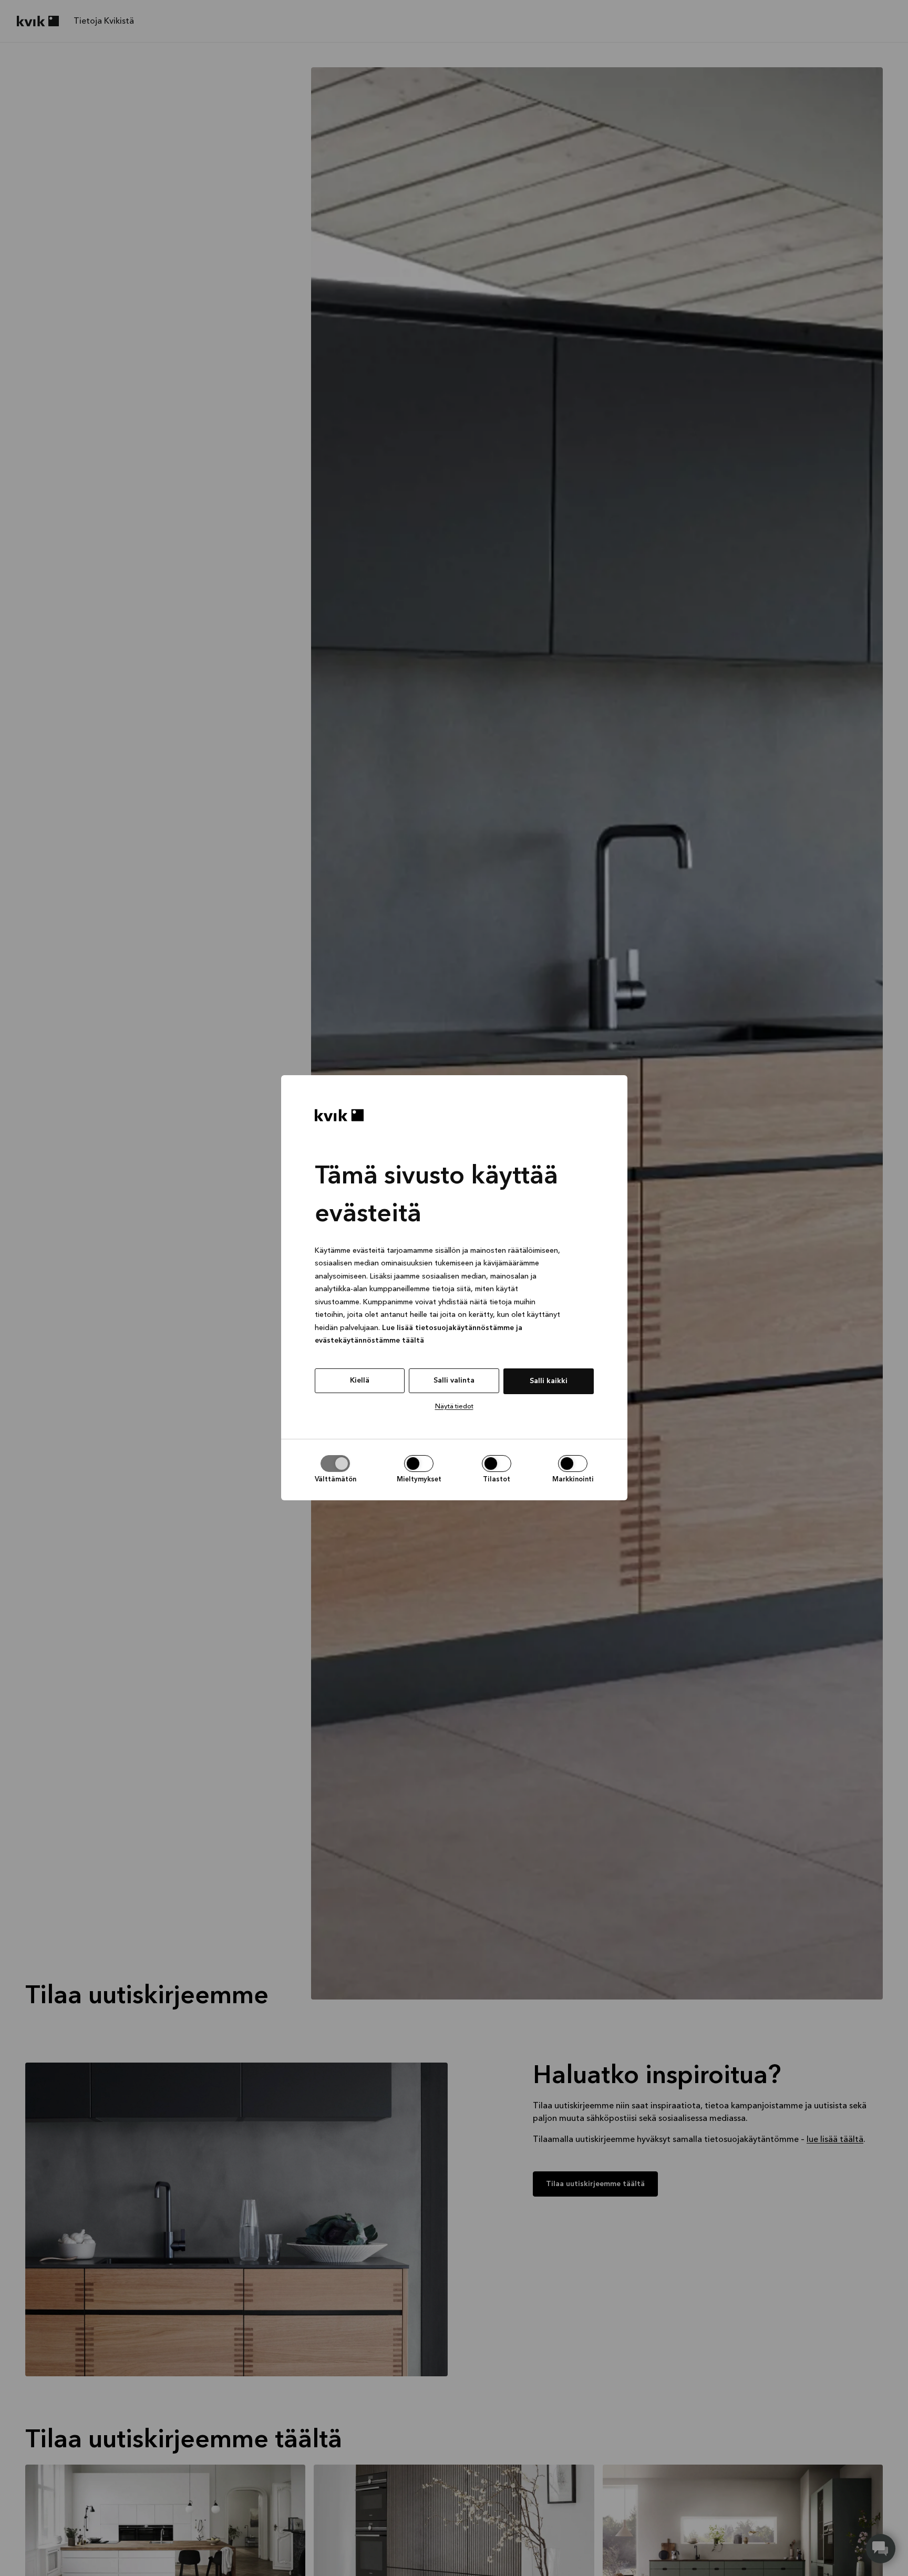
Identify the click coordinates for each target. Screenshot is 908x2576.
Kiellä (360, 1380)
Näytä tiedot (454, 1407)
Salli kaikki (549, 1381)
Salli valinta (454, 1380)
